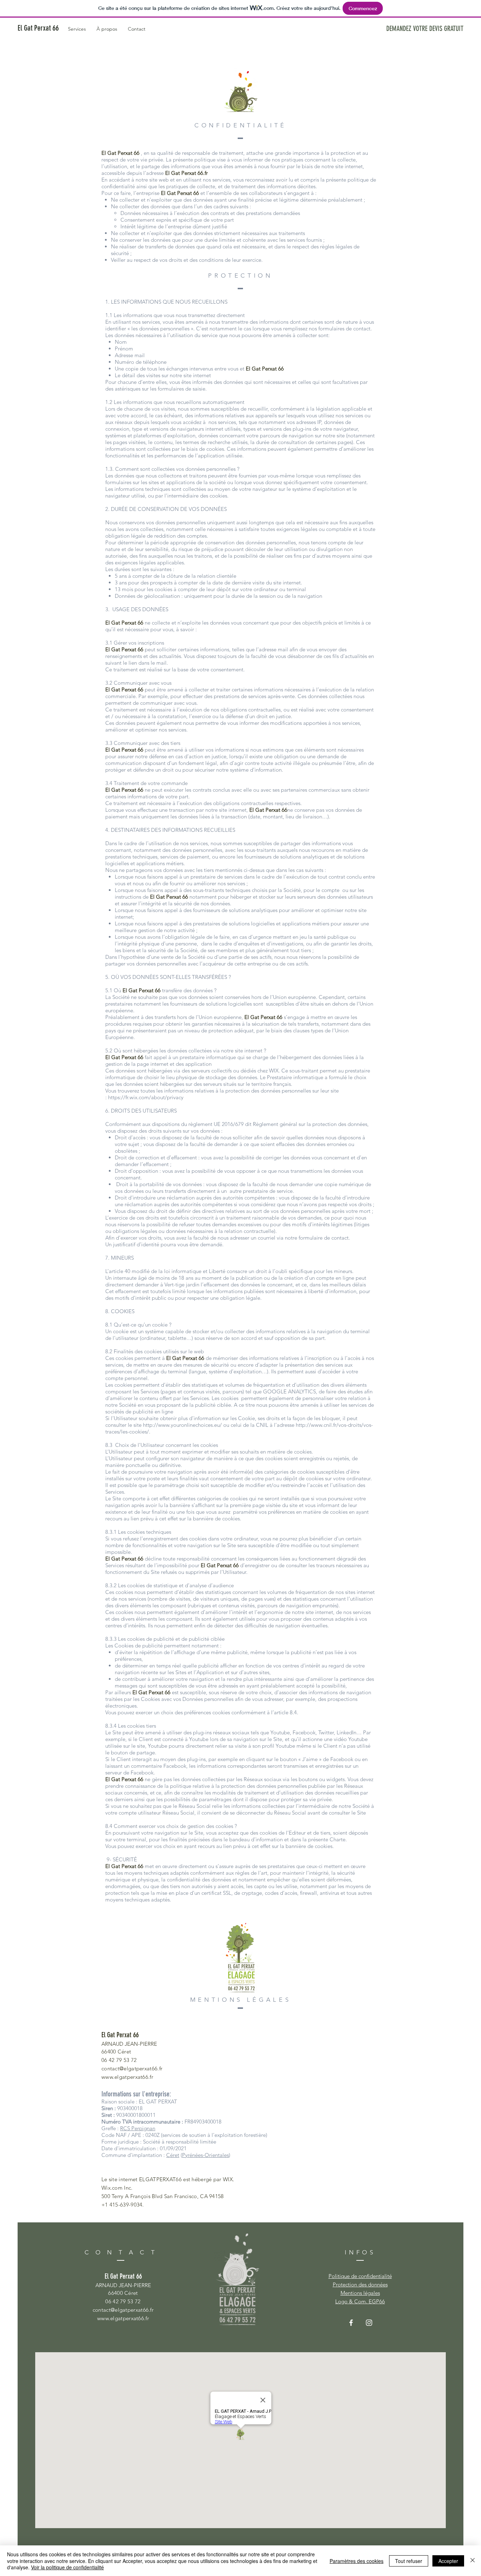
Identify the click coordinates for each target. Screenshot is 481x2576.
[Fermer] (473, 2561)
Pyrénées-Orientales (205, 2155)
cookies (163, 589)
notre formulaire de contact (316, 1238)
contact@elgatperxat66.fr (132, 2068)
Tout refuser (409, 2561)
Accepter (448, 2561)
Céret (173, 2155)
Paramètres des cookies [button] (357, 2561)
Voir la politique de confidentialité (67, 2567)
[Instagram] (369, 2323)
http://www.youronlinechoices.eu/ (182, 1425)
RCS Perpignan (138, 2128)
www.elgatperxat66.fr (127, 2077)
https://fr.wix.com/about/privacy (146, 1097)
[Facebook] (351, 2323)
